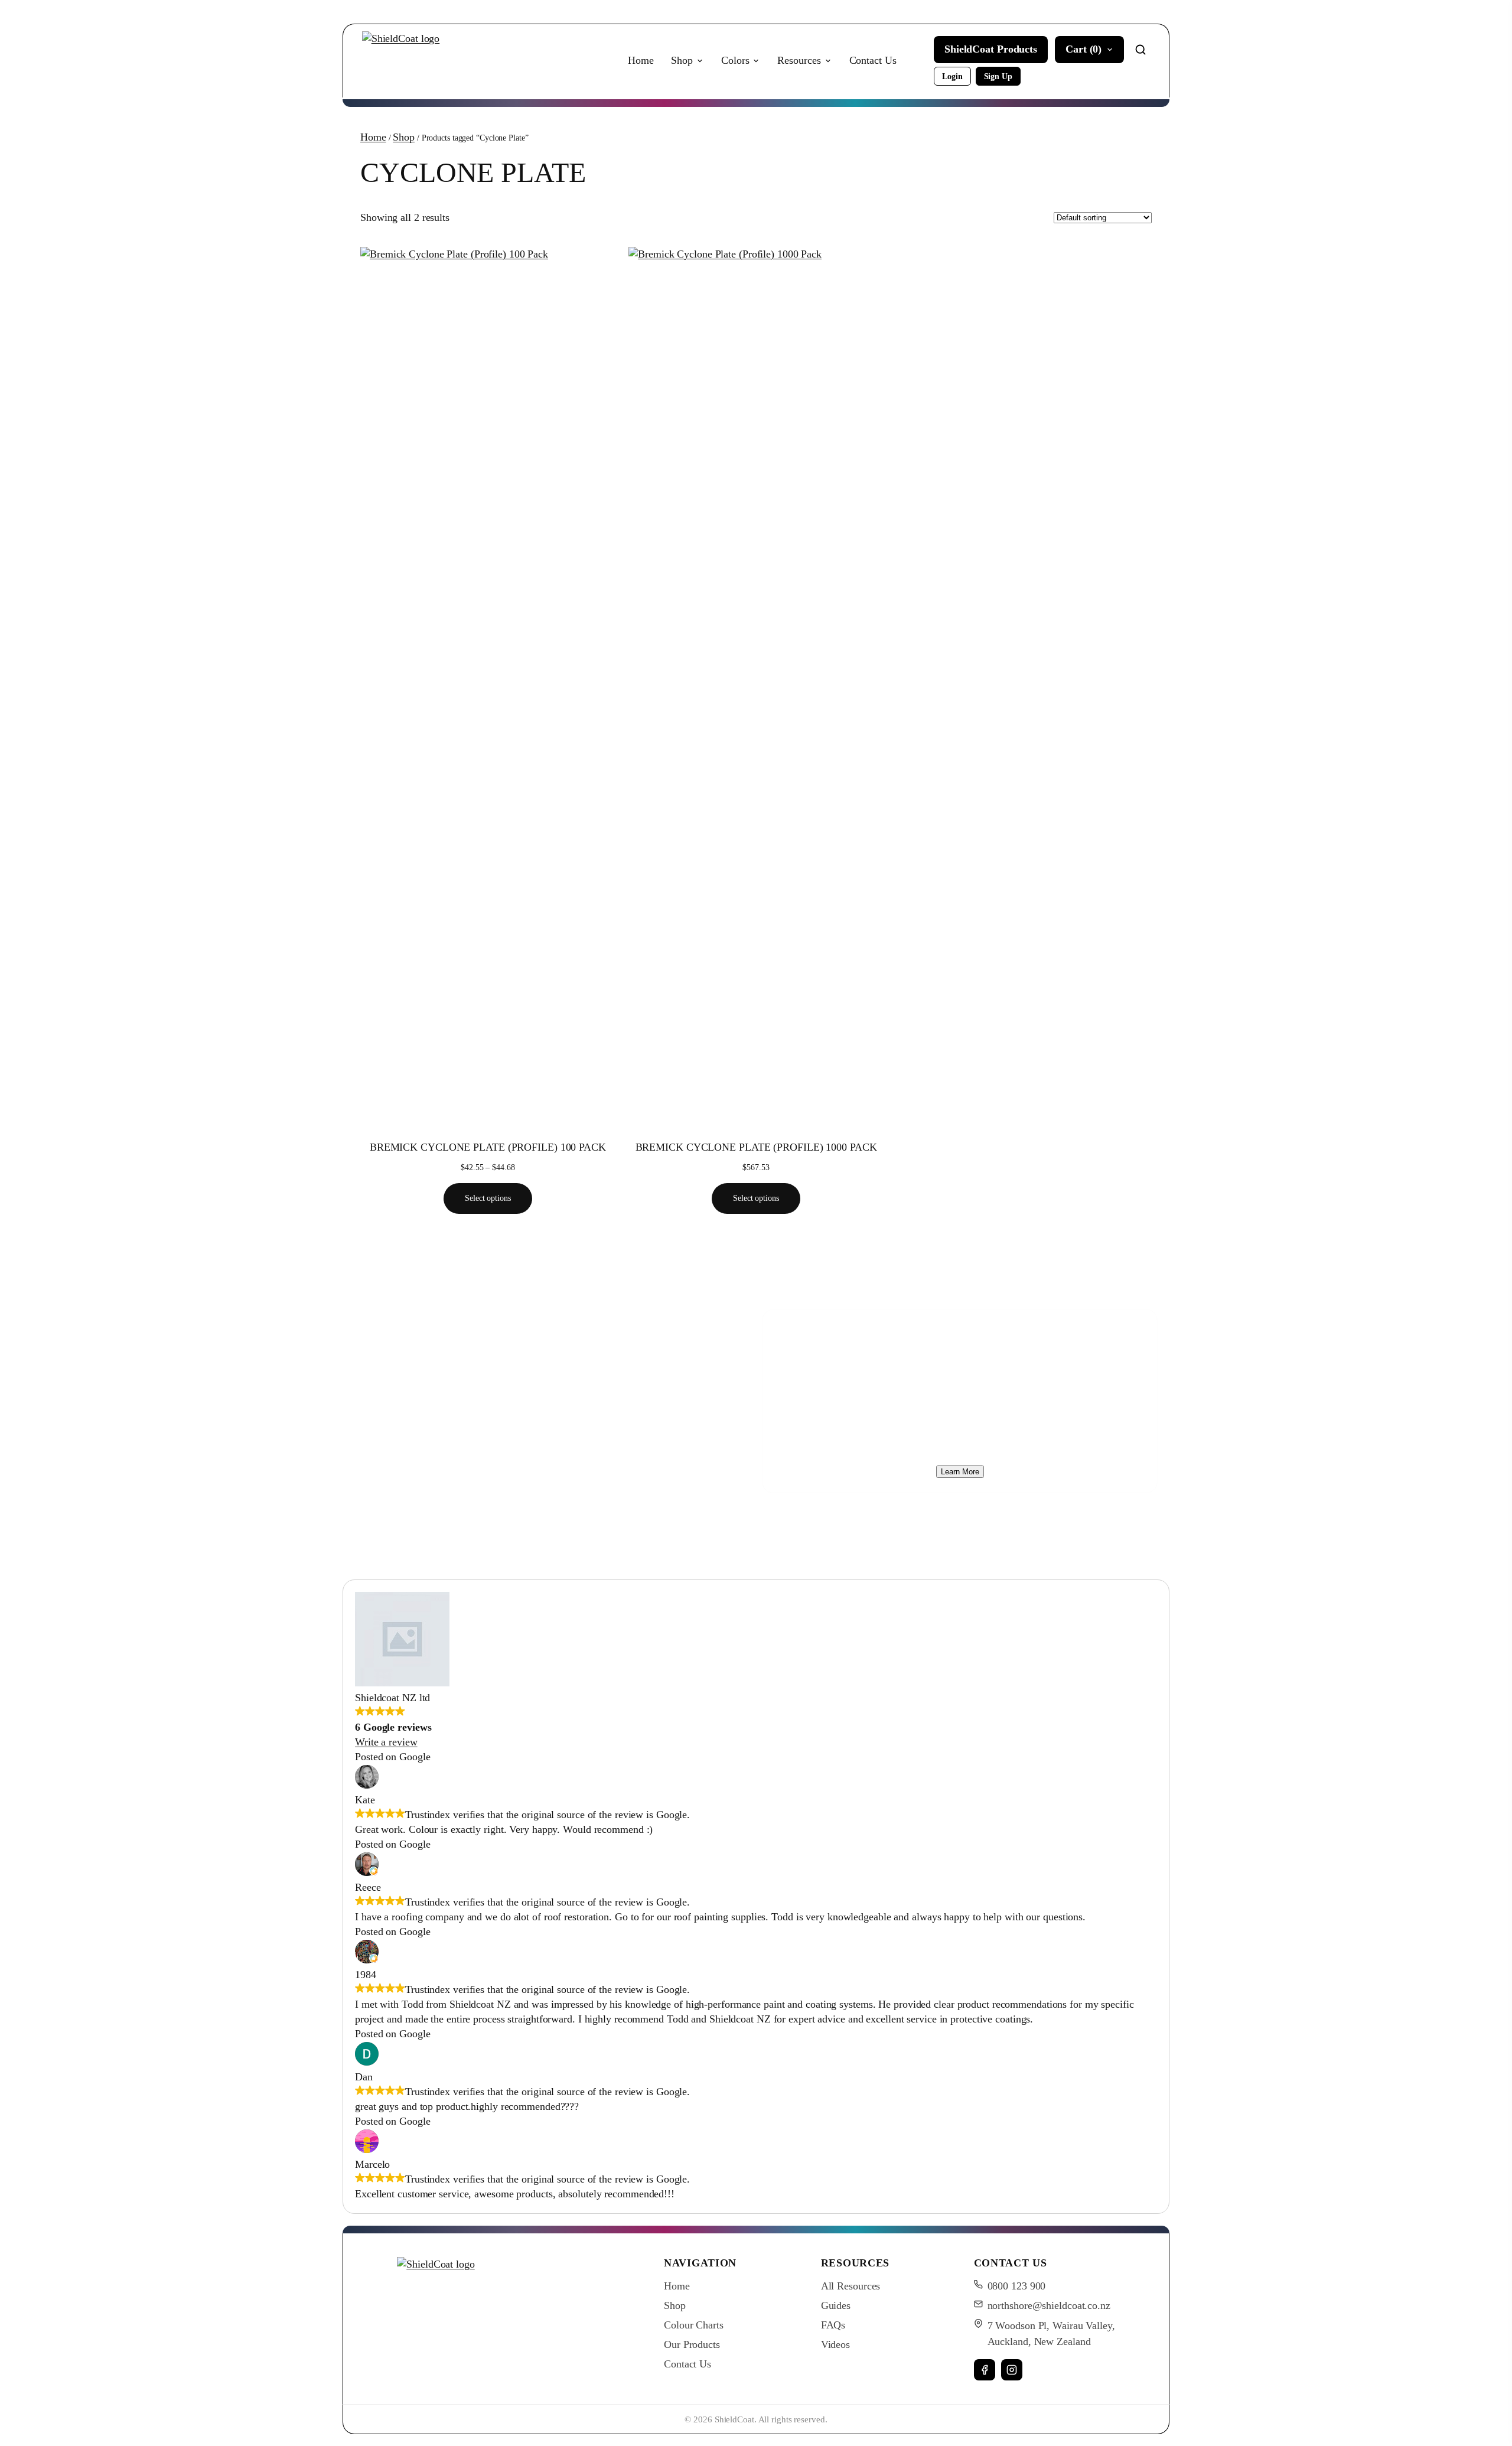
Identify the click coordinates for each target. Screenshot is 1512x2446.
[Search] (1140, 50)
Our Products (692, 2344)
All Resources (851, 2286)
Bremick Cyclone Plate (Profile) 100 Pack (488, 1147)
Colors (735, 60)
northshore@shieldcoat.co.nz (1049, 2305)
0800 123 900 (1017, 2286)
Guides (836, 2305)
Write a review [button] (386, 1742)
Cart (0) (1084, 49)
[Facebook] (985, 2370)
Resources (799, 60)
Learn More (960, 1472)
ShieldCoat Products (991, 49)
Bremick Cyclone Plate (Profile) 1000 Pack (756, 1147)
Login (952, 76)
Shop (682, 60)
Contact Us (873, 60)
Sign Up (998, 76)
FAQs (833, 2325)
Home (641, 60)
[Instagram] (1012, 2370)
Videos (835, 2344)
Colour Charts (694, 2325)
